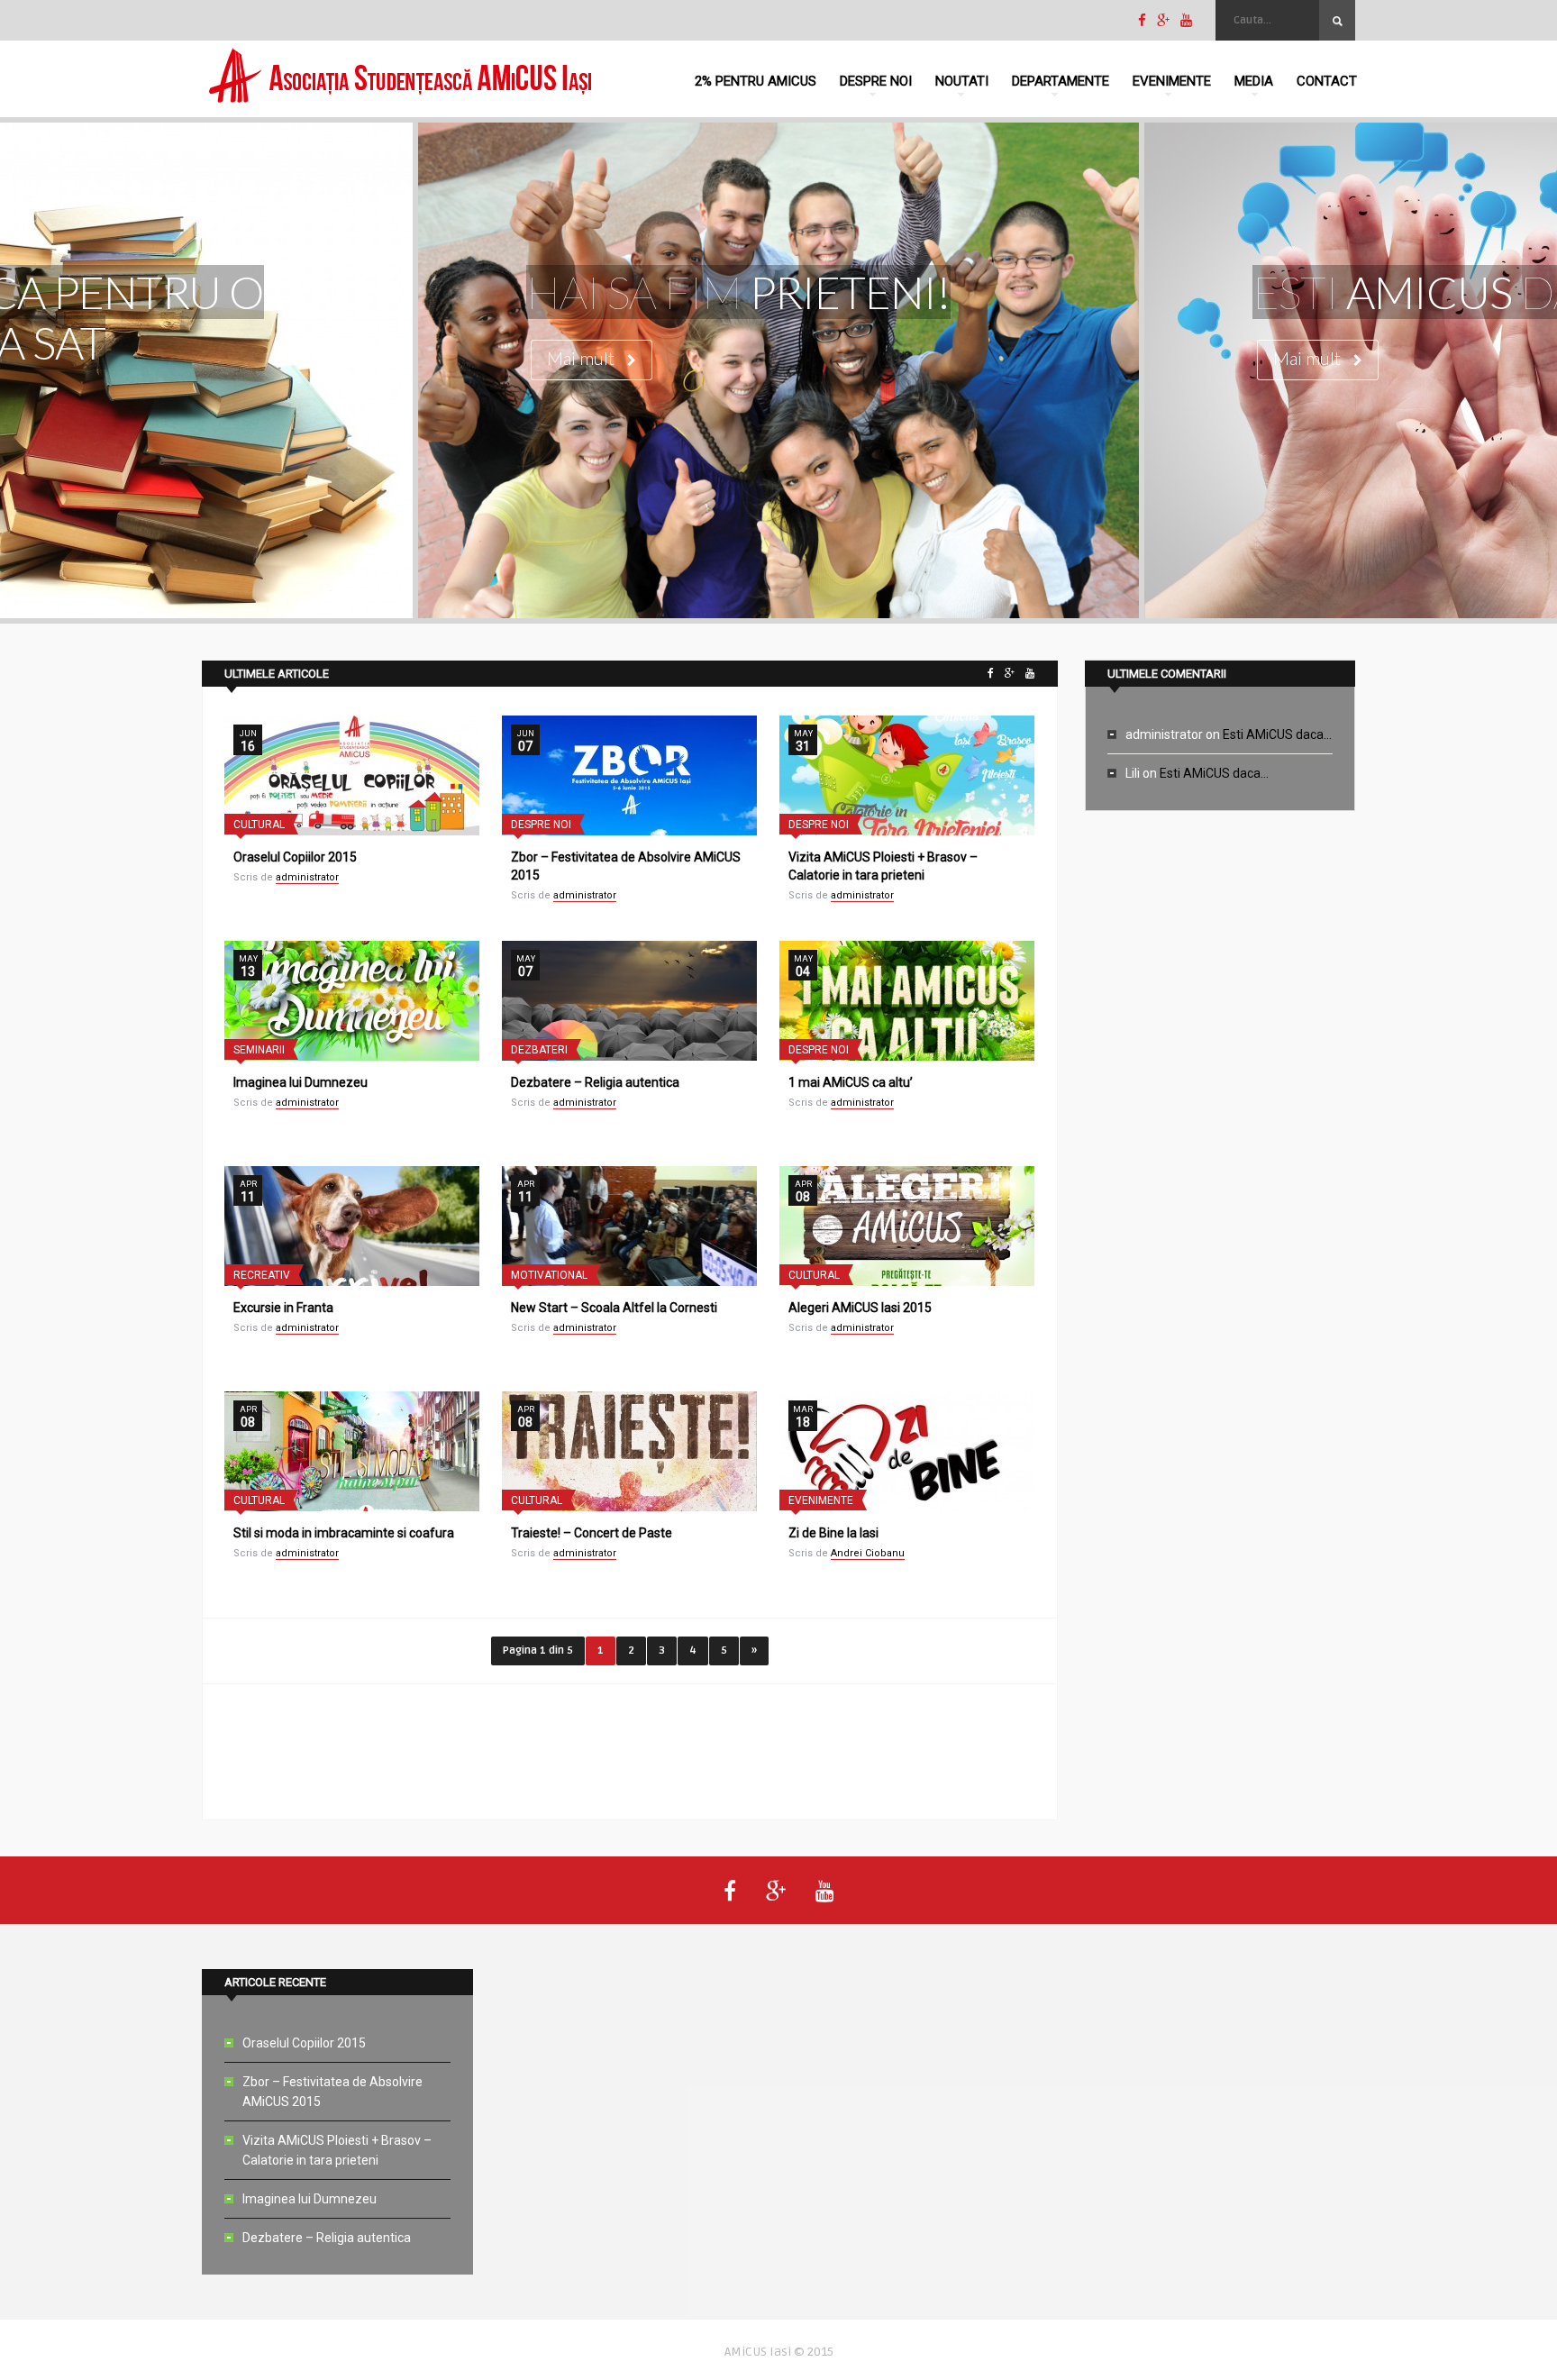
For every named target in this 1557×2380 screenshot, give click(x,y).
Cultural (259, 825)
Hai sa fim (738, 292)
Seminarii (259, 1050)
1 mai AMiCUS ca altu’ (851, 1082)
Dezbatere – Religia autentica (595, 1082)
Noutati (962, 81)
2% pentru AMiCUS (756, 81)
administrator (307, 877)
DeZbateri (539, 1050)
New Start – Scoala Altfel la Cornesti (614, 1308)
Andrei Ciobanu (868, 1553)
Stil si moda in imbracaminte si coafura (344, 1533)
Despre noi (876, 81)
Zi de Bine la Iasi (833, 1533)
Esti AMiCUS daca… (1277, 734)
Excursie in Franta (283, 1308)
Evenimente (1172, 81)
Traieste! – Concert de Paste (592, 1533)
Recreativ (262, 1275)
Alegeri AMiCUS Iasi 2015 (860, 1308)
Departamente (1061, 81)
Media (1254, 81)
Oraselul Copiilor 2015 (295, 857)
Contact (1327, 81)
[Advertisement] (630, 1752)
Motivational (549, 1275)
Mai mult (583, 358)
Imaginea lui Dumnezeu (300, 1082)
